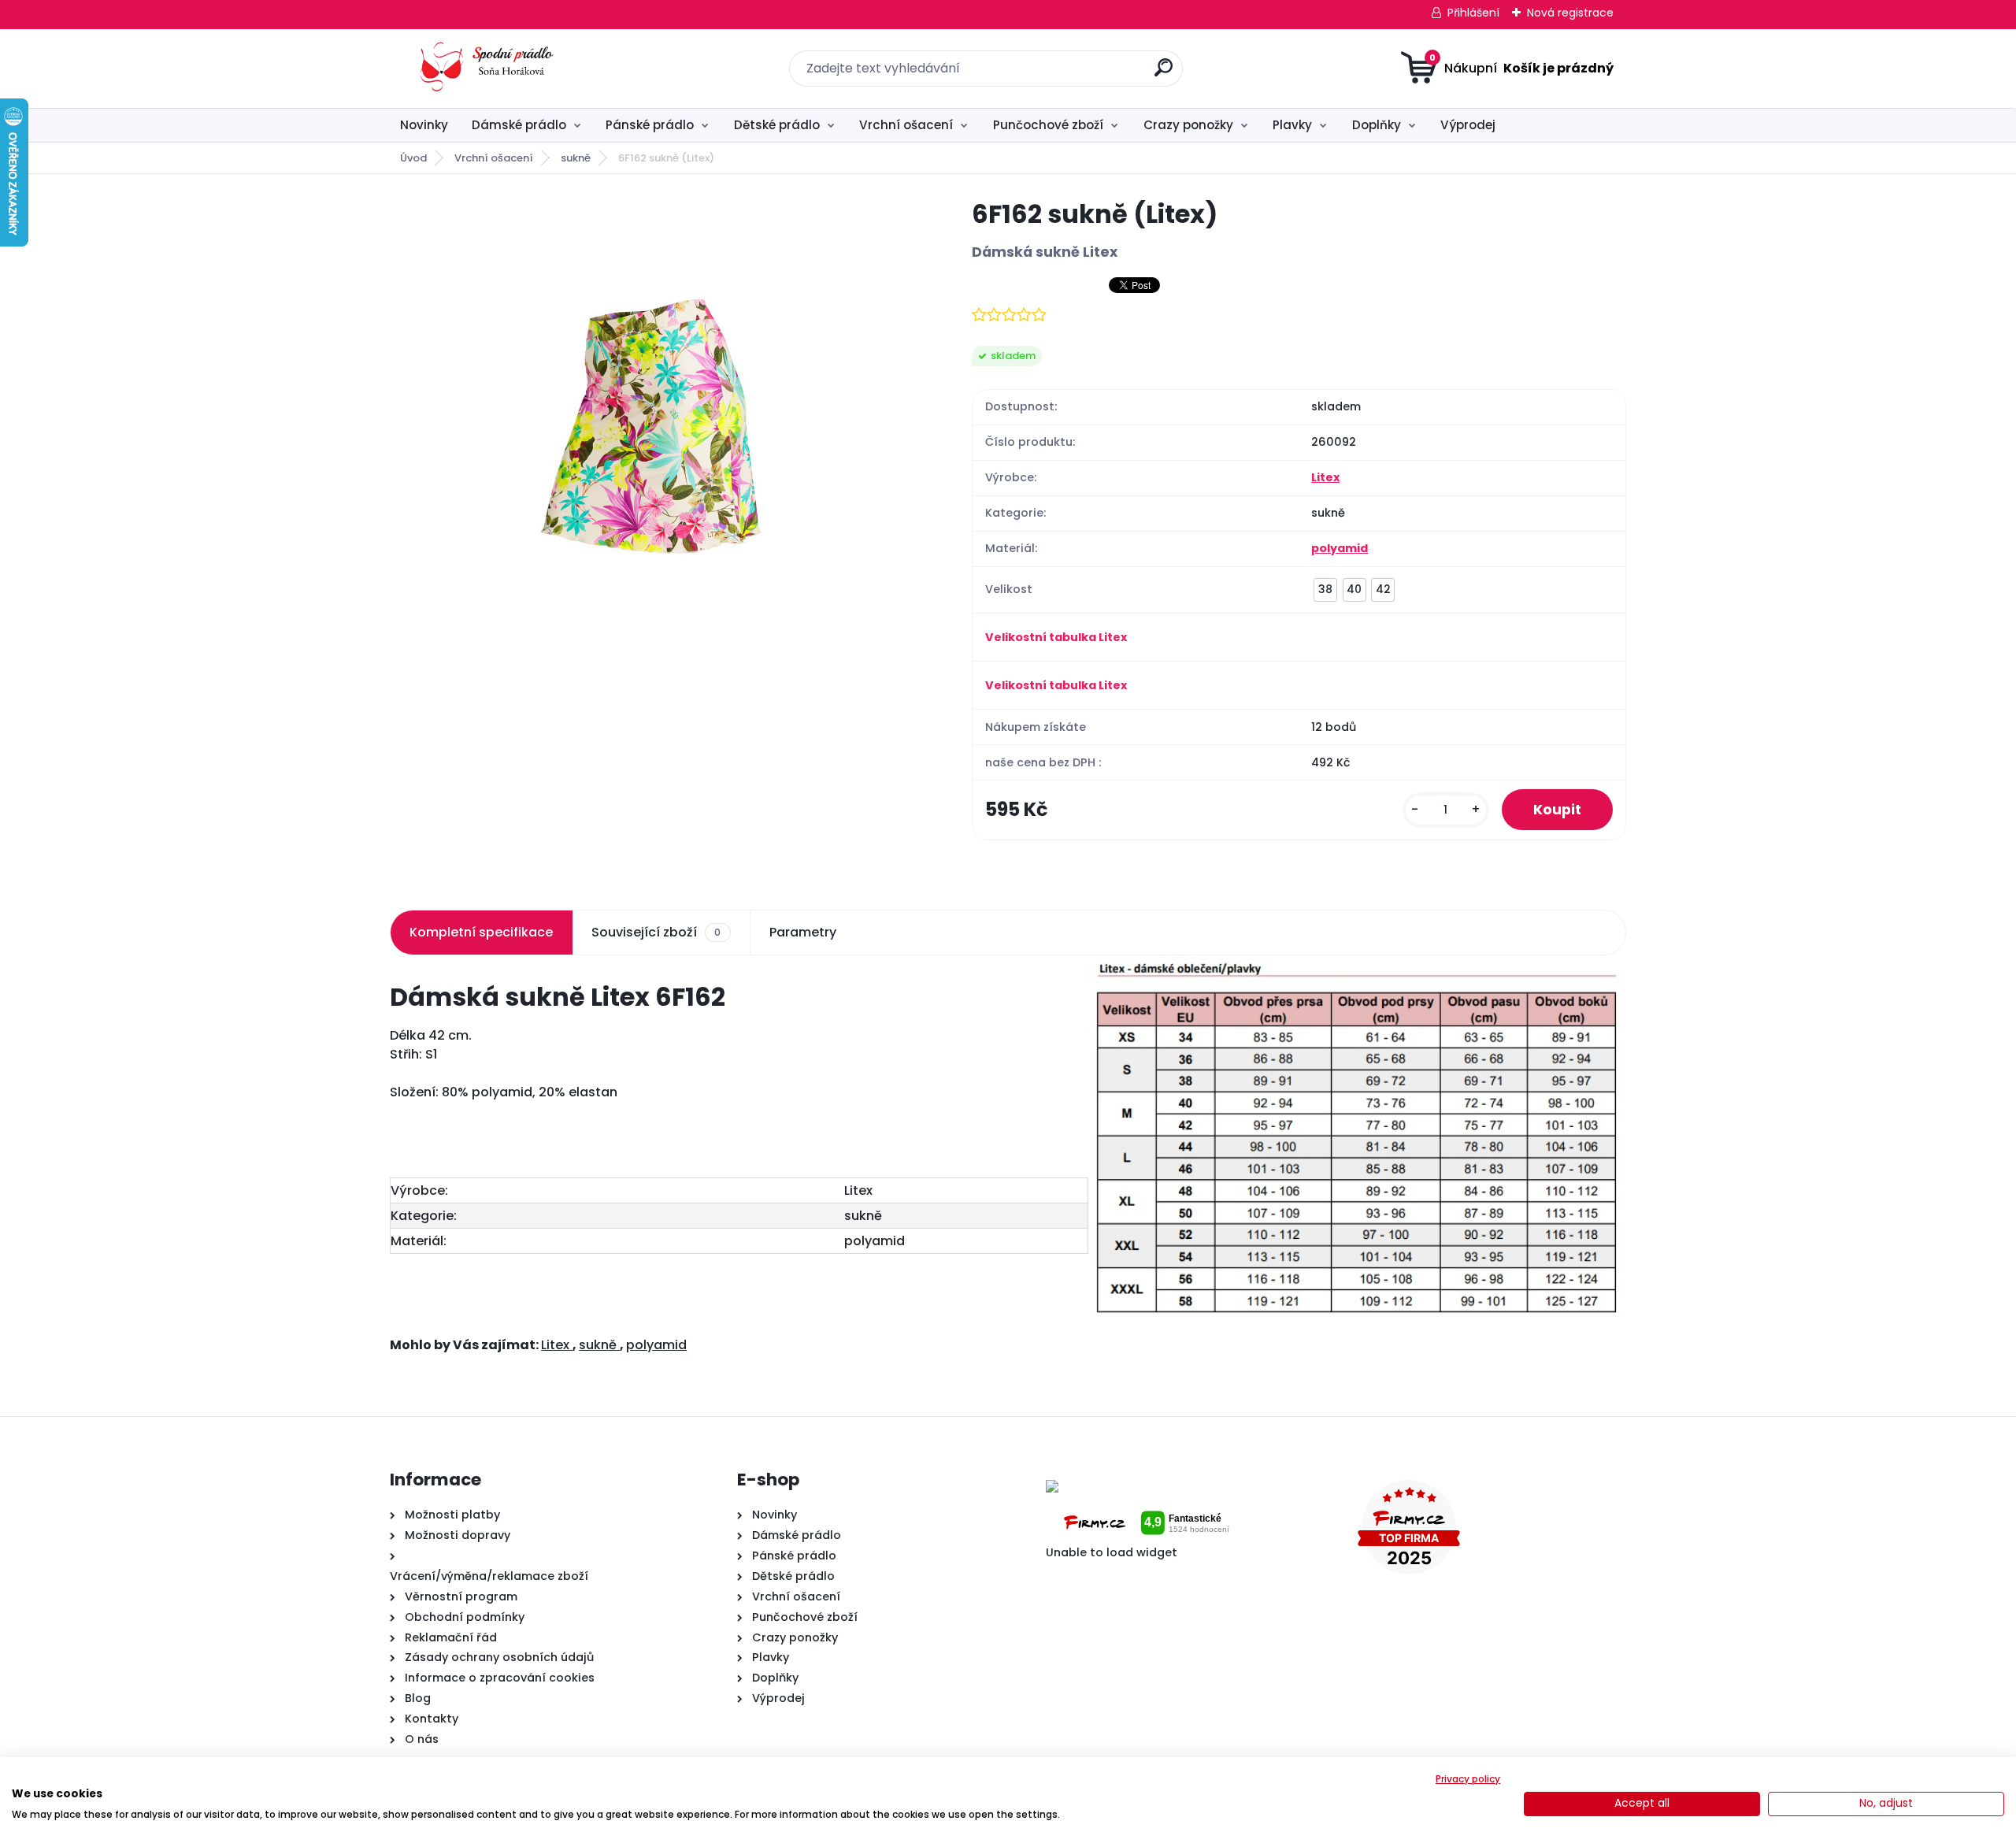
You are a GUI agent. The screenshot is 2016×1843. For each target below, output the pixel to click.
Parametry (803, 932)
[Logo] (486, 69)
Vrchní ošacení (906, 125)
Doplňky (1377, 125)
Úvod (413, 158)
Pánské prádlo (650, 125)
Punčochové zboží (1048, 125)
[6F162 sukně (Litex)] (655, 434)
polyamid (1340, 548)
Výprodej (1468, 125)
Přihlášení (1473, 13)
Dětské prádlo (777, 125)
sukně (576, 158)
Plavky (1292, 125)
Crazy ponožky (1188, 125)
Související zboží (656, 932)
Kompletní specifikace (481, 932)
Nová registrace (1570, 13)
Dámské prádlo (519, 125)
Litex (1325, 477)
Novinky (424, 125)
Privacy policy (1468, 1779)
